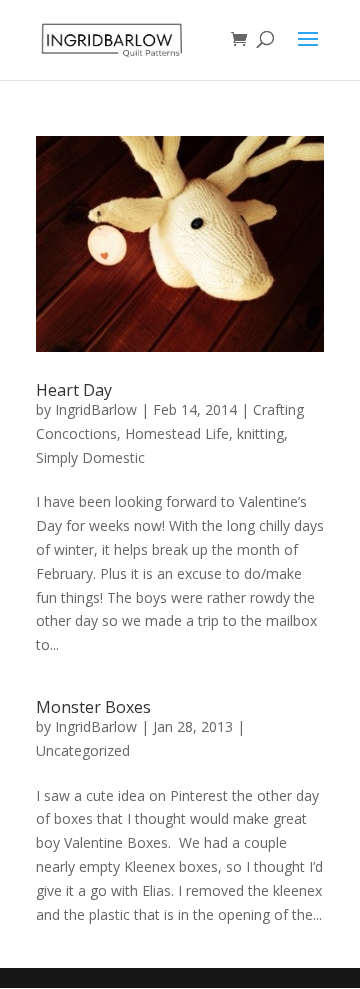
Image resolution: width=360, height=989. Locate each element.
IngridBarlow (96, 409)
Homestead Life (177, 433)
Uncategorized (83, 750)
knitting (260, 433)
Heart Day (74, 390)
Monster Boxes (93, 707)
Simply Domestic (90, 457)
